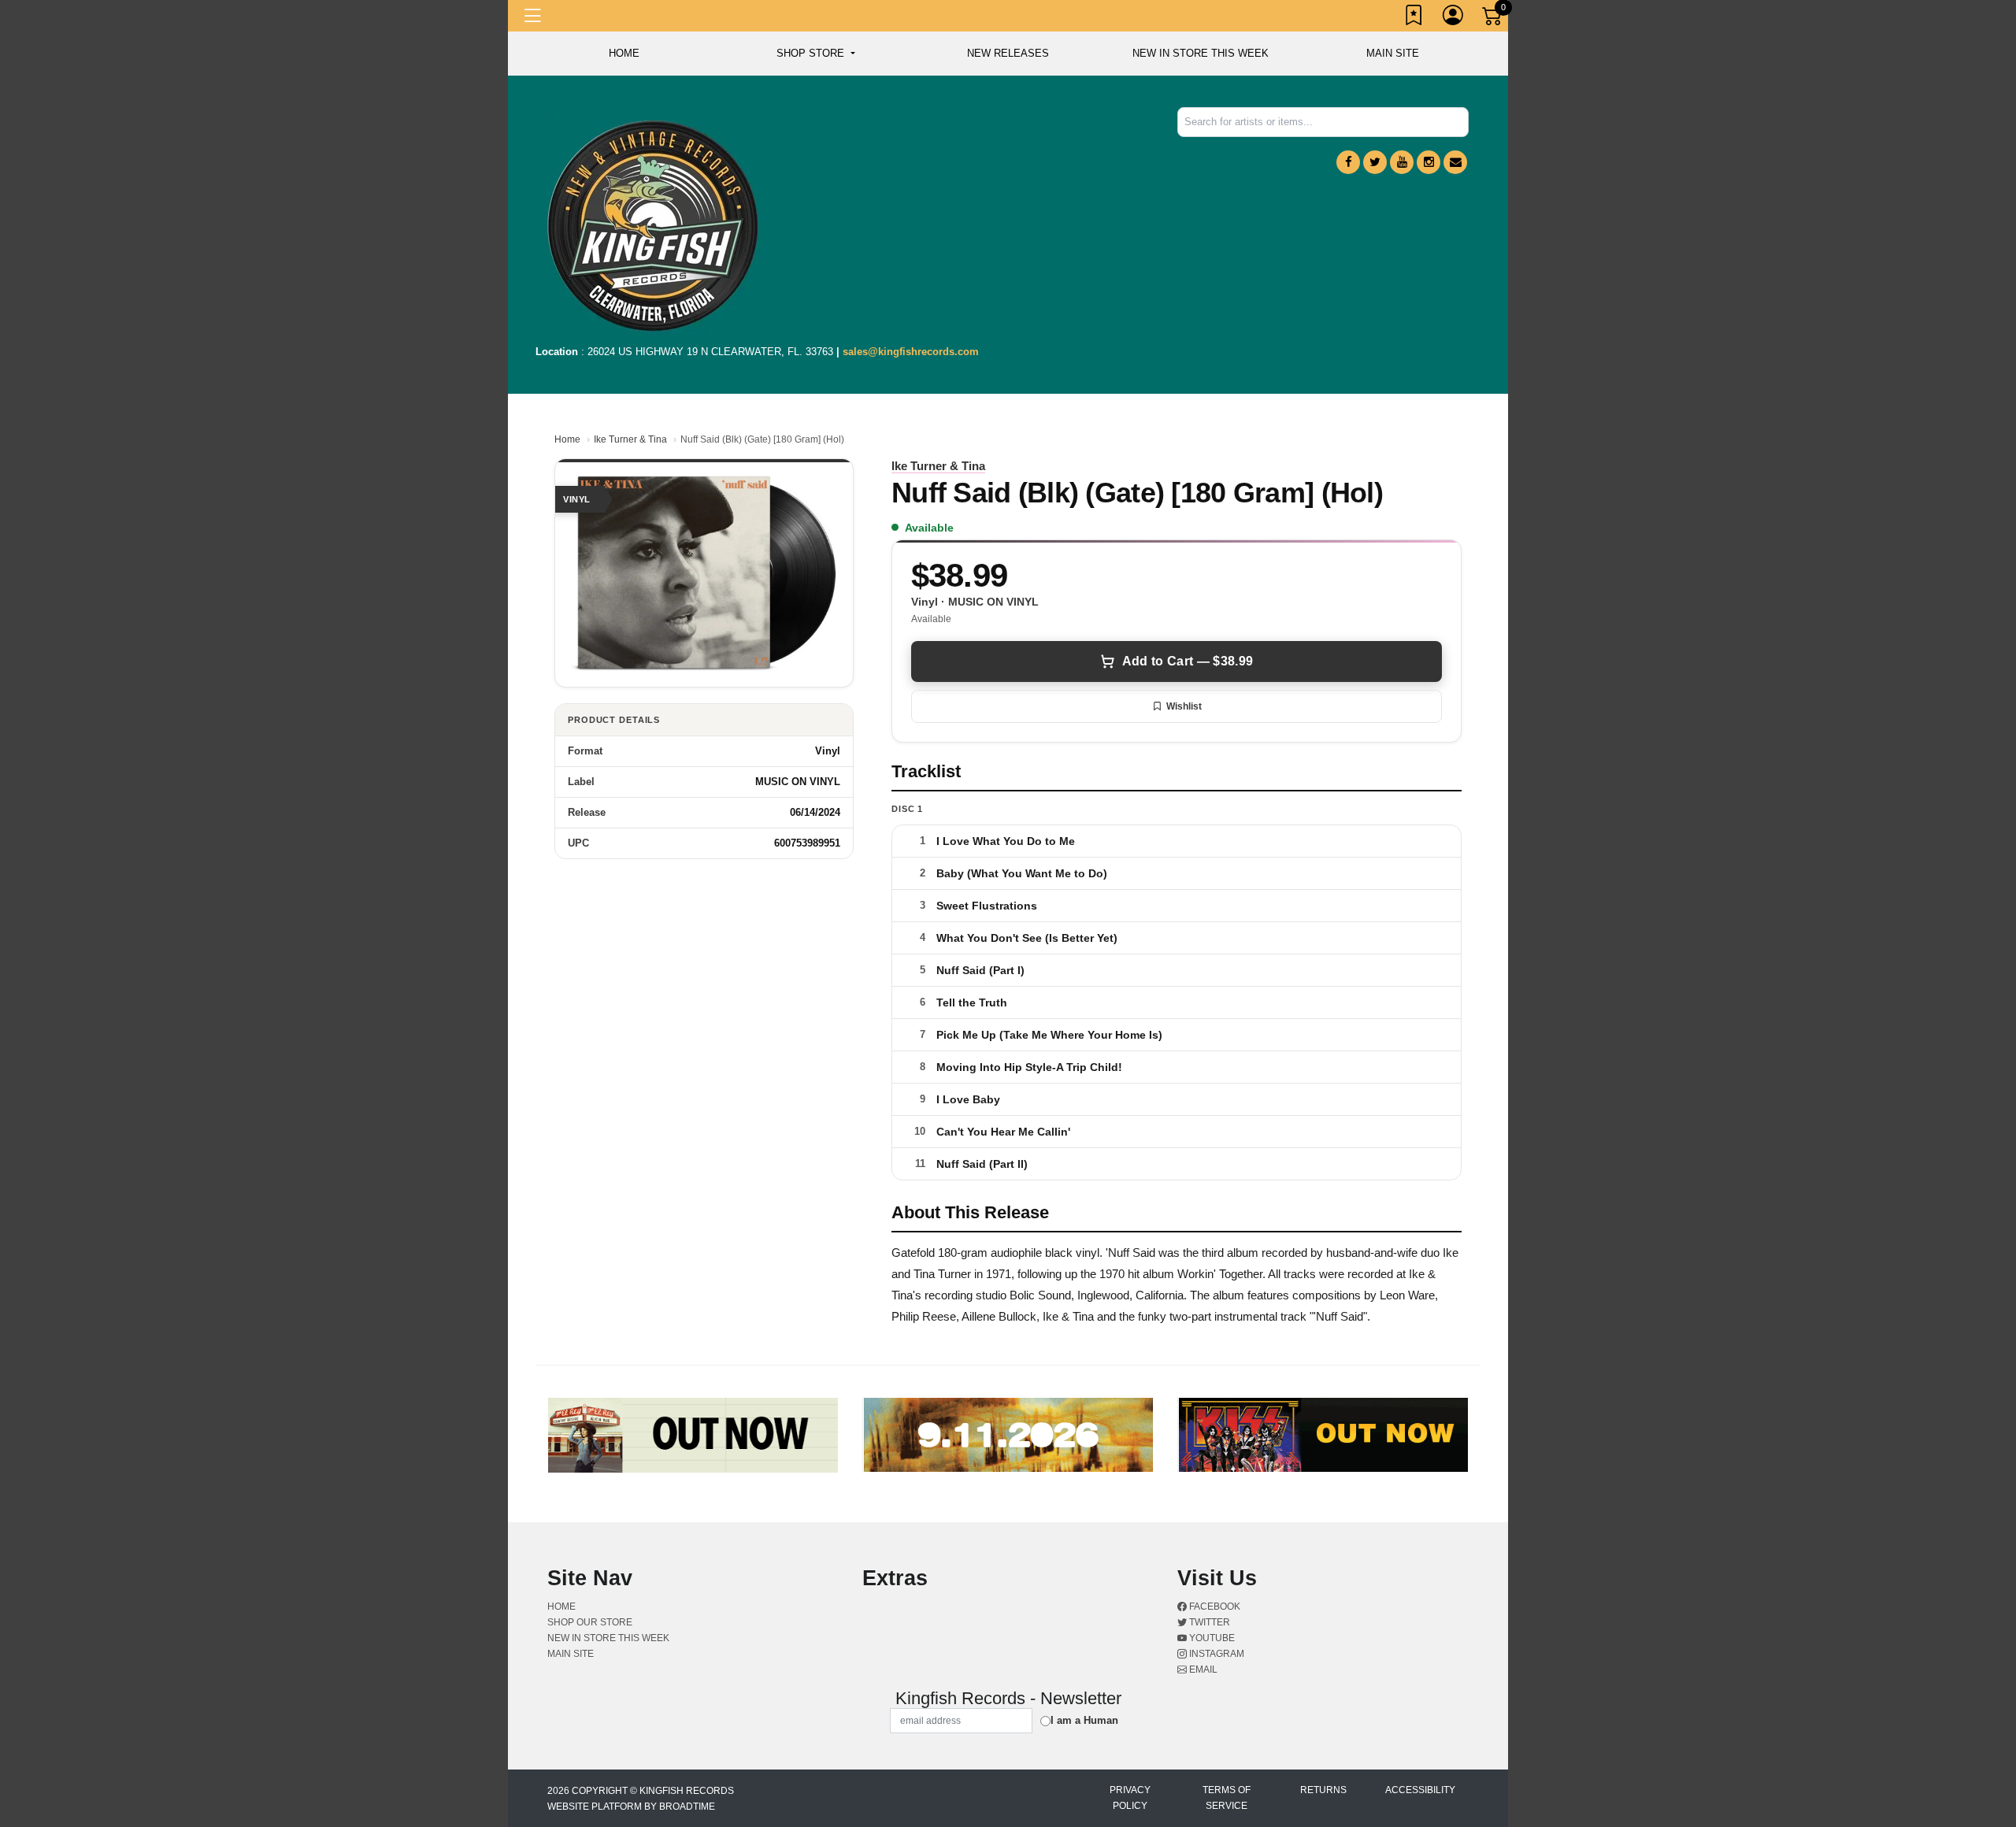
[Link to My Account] (1454, 18)
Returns (1323, 1790)
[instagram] (1429, 162)
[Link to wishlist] (1414, 18)
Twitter (1208, 1622)
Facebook (1214, 1606)
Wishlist (1184, 706)
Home (567, 439)
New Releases (1008, 53)
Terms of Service (1227, 1798)
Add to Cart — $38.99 (1188, 661)
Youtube (1211, 1638)
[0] (1493, 19)
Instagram (1216, 1654)
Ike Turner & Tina (630, 439)
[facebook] (1348, 162)
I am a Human (1084, 1720)
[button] (815, 54)
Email (1202, 1669)
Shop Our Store (590, 1622)
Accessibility (1420, 1790)
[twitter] (1375, 162)
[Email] (1455, 162)
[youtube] (1402, 162)
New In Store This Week (1201, 53)
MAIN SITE (1393, 53)
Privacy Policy (1130, 1798)
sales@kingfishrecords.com (911, 352)
